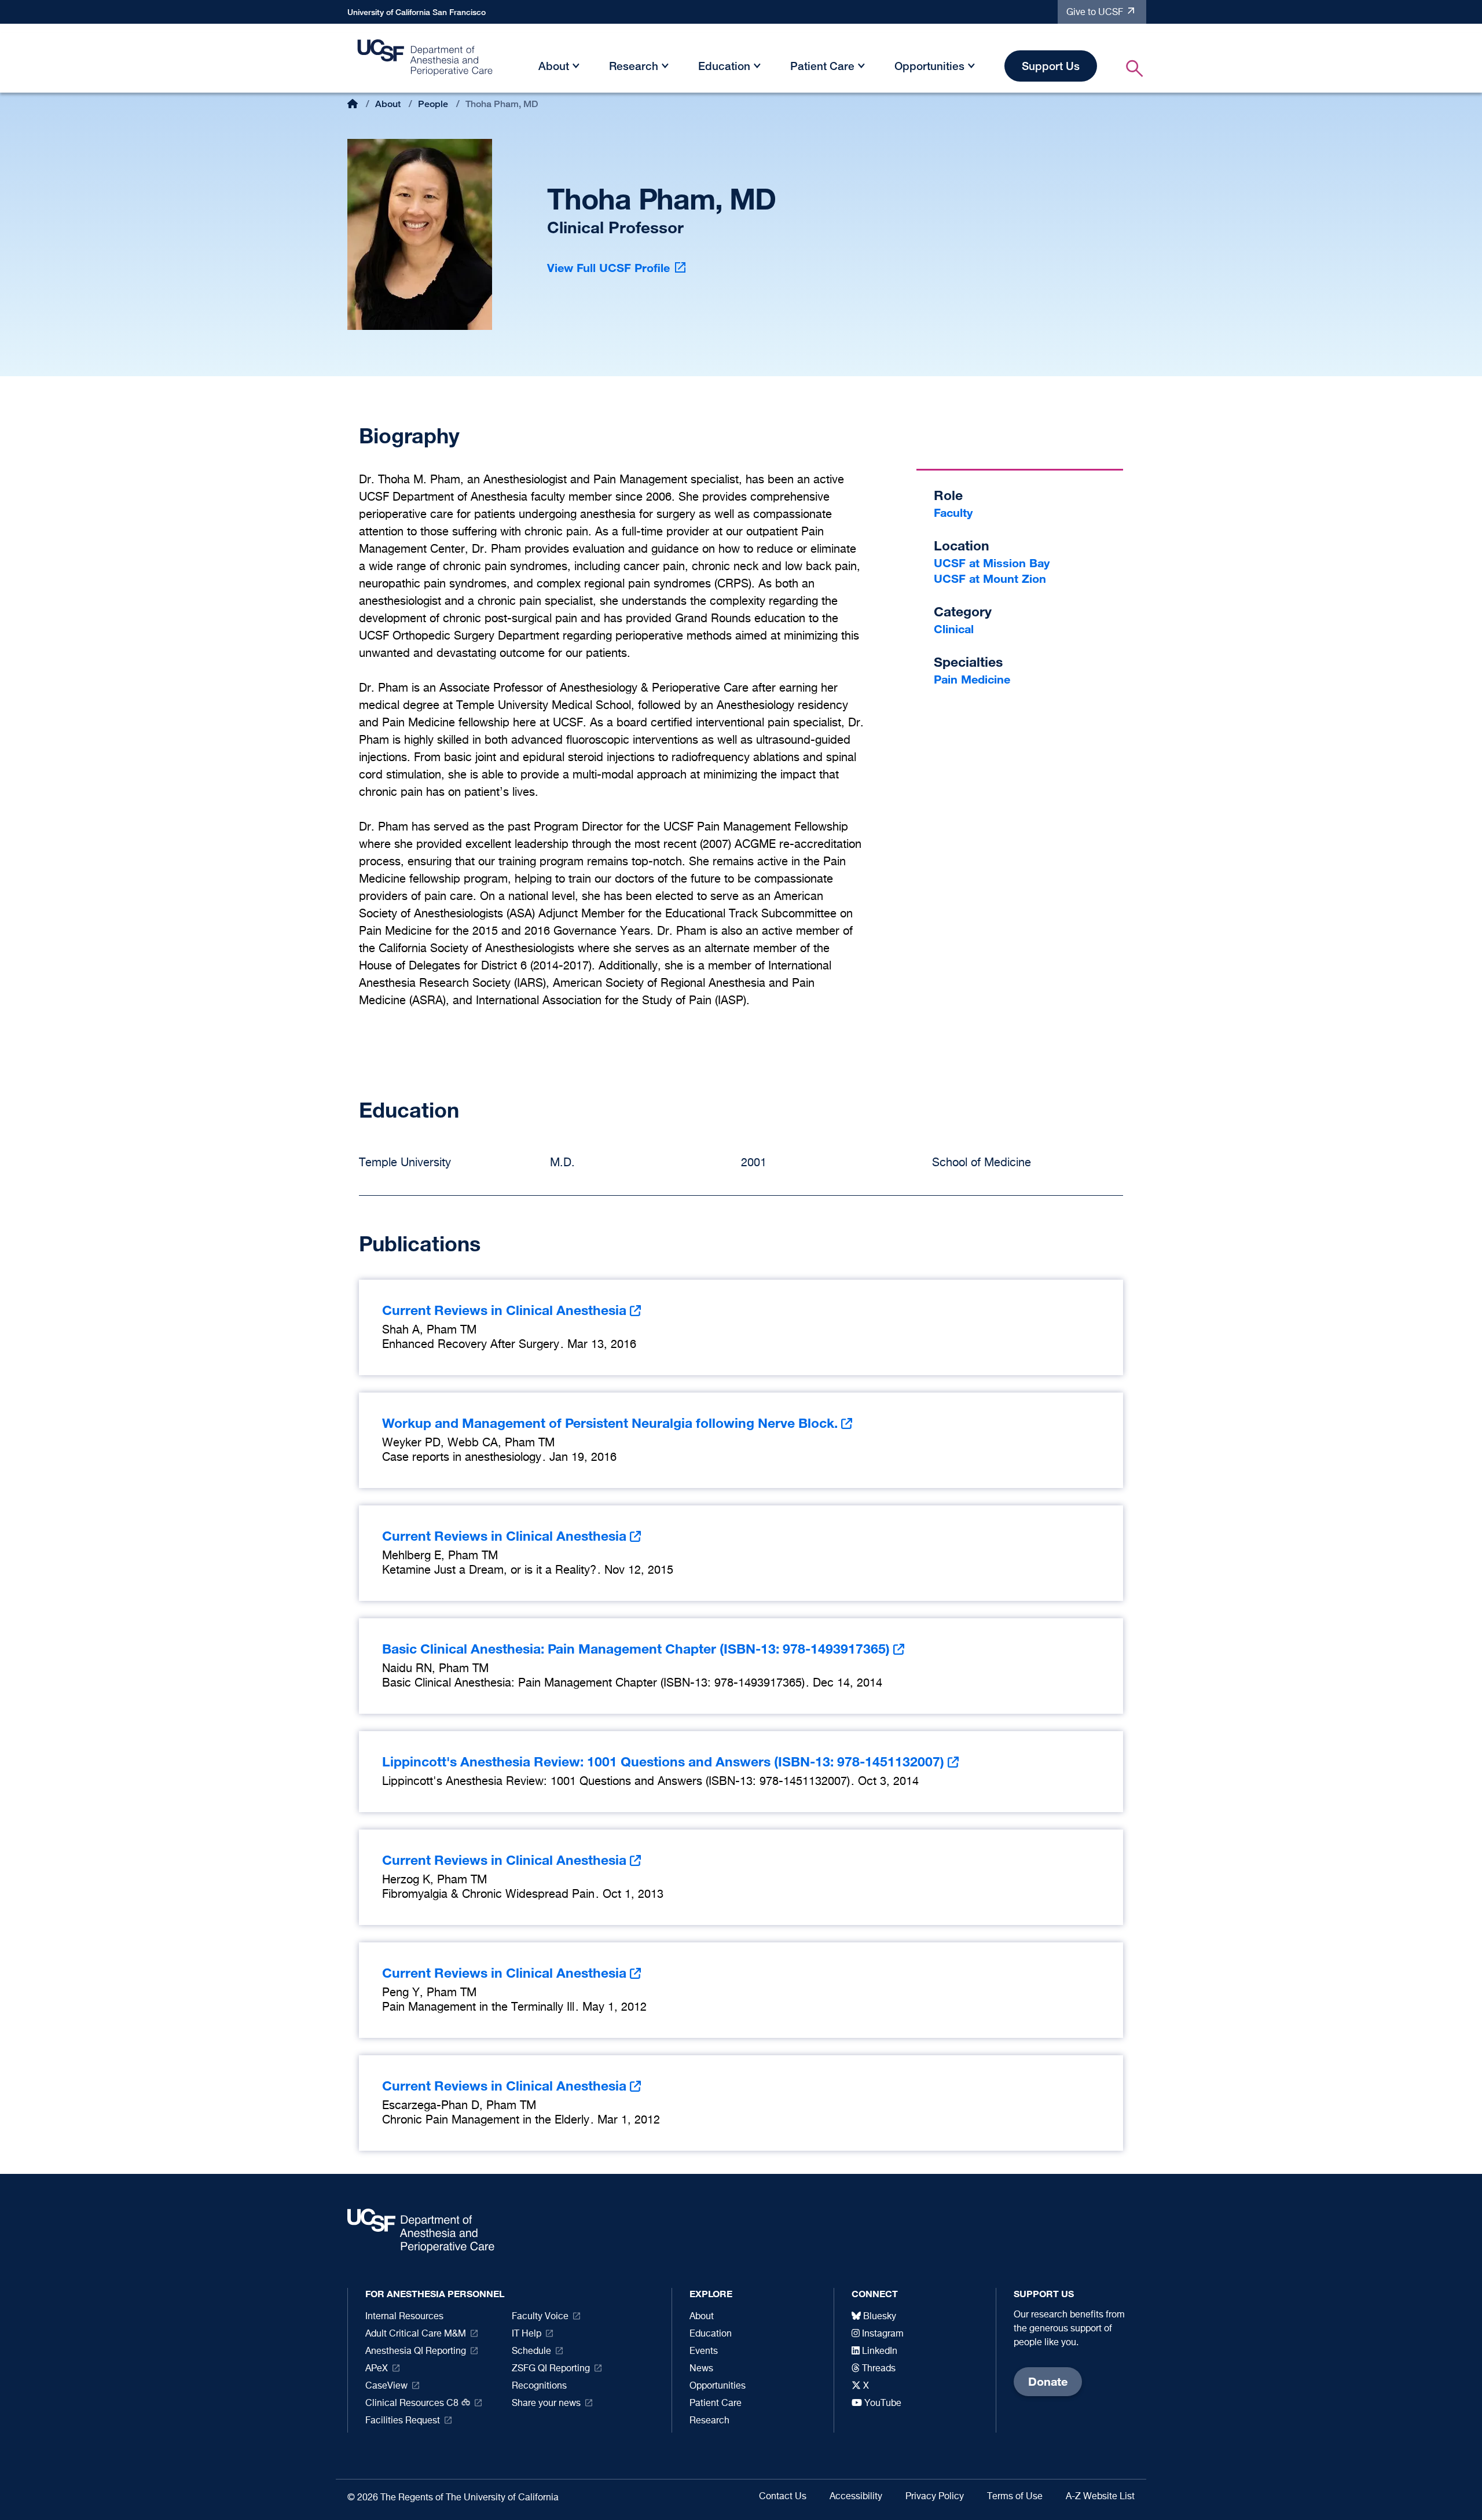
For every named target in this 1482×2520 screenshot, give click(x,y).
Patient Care (822, 66)
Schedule (531, 2352)
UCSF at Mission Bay (992, 563)
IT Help (527, 2334)
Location (962, 545)
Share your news (546, 2404)
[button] (576, 68)
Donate (1048, 2381)
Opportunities (929, 66)
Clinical (954, 629)
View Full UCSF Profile (608, 268)
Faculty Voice (540, 2317)
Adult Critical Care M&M (416, 2334)
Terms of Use (1015, 2497)
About (554, 66)
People (433, 104)
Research (634, 66)
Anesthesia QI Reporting (416, 2352)
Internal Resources (404, 2317)
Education (724, 66)
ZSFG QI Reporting (551, 2369)
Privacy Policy (935, 2497)
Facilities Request (403, 2421)
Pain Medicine (972, 679)
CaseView (386, 2386)
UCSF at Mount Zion (990, 578)
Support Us (1051, 66)
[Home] (425, 61)
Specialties (968, 662)
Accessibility (856, 2497)
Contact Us (783, 2497)
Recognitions (539, 2386)
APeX (377, 2369)
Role (948, 495)
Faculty (953, 513)
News (701, 2369)
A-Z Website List (1100, 2497)
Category (963, 611)
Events (704, 2352)
